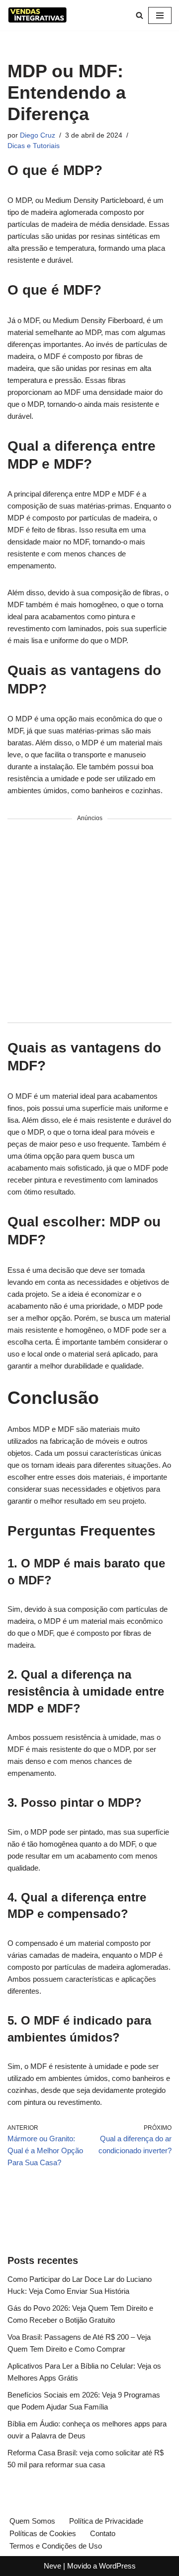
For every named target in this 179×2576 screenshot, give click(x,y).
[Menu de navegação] (160, 15)
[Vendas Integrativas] (37, 15)
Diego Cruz (38, 135)
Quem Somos (32, 2521)
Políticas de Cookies (43, 2533)
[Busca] (139, 15)
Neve (52, 2566)
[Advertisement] (89, 921)
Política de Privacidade (106, 2521)
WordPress (117, 2566)
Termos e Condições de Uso (56, 2546)
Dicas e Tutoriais (34, 146)
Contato (103, 2533)
